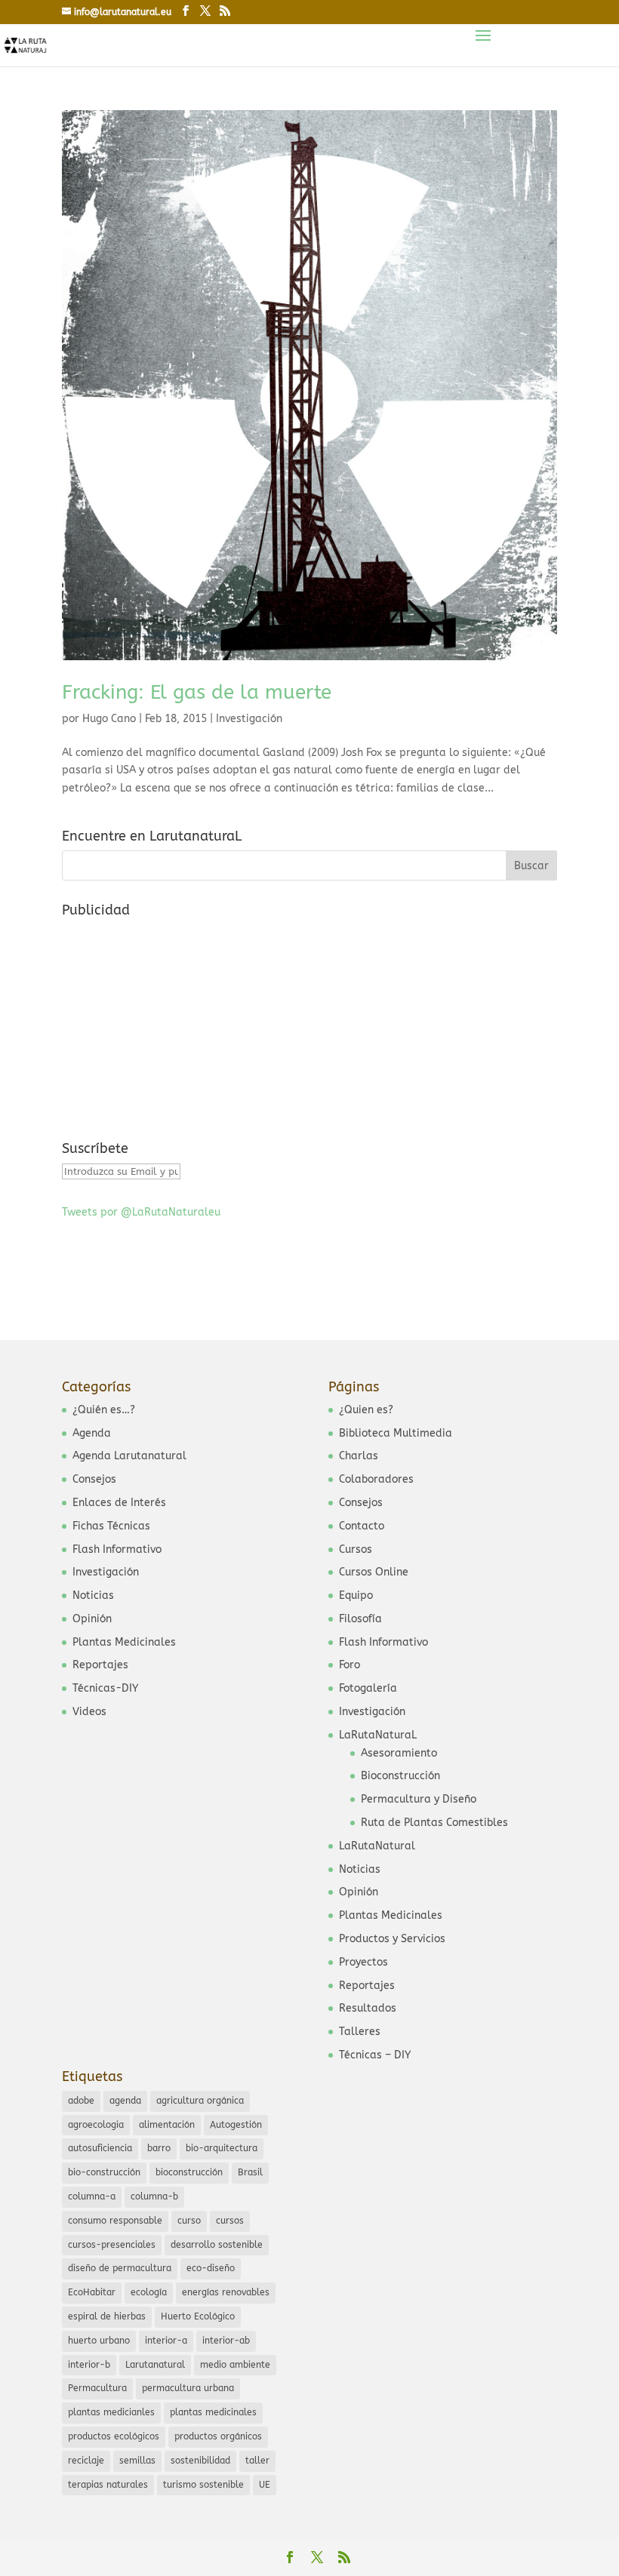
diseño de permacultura (120, 2268)
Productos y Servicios (392, 1939)
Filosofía (360, 1619)
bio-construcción (104, 2172)
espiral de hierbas (107, 2316)
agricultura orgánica (200, 2101)
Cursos (356, 1549)
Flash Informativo (117, 1549)
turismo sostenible (203, 2485)
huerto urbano (99, 2341)
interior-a (166, 2341)
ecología (149, 2292)
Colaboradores (376, 1479)
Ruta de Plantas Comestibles (434, 1823)
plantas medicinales (213, 2412)
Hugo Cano (109, 719)
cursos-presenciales (112, 2245)
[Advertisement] (175, 1019)
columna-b (154, 2196)
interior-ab (226, 2341)
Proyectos (363, 1962)
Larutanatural (155, 2365)
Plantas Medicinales (124, 1642)
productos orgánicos (218, 2436)
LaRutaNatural (377, 1846)
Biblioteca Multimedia (396, 1433)
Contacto (362, 1526)
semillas (137, 2461)
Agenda (92, 1433)
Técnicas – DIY (375, 2055)
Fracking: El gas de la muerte (197, 692)
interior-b (89, 2365)
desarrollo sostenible (217, 2245)
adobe (81, 2101)
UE (265, 2485)
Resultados (368, 2008)
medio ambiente (235, 2365)
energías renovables (226, 2292)
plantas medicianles (111, 2412)
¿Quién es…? (104, 1410)
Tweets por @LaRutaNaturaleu (141, 1212)
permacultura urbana (188, 2388)
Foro (350, 1665)
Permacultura (97, 2388)
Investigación (249, 719)
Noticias (93, 1595)
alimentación (167, 2125)
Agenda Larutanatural (129, 1456)
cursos (230, 2221)
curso (189, 2221)
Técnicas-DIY (105, 1688)
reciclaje (86, 2461)
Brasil (250, 2172)
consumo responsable (115, 2221)
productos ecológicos (114, 2436)
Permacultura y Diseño (419, 1799)
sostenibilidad (200, 2461)
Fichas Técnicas (111, 1526)
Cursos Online (374, 1572)
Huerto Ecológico (198, 2316)
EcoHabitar (92, 2292)
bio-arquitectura (222, 2148)
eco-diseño (211, 2268)
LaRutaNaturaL (378, 1735)
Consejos (94, 1479)
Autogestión (236, 2125)
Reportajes (100, 1665)
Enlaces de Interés (119, 1503)
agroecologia (96, 2125)
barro (159, 2148)
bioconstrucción (189, 2172)
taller (257, 2461)
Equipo (356, 1595)
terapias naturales (108, 2485)
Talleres (360, 2032)
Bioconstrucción (400, 1776)
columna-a (92, 2196)
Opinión (92, 1619)
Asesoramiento (399, 1753)
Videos (89, 1712)
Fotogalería (368, 1688)
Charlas (359, 1456)
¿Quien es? (366, 1410)
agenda (125, 2101)
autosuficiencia (100, 2148)
